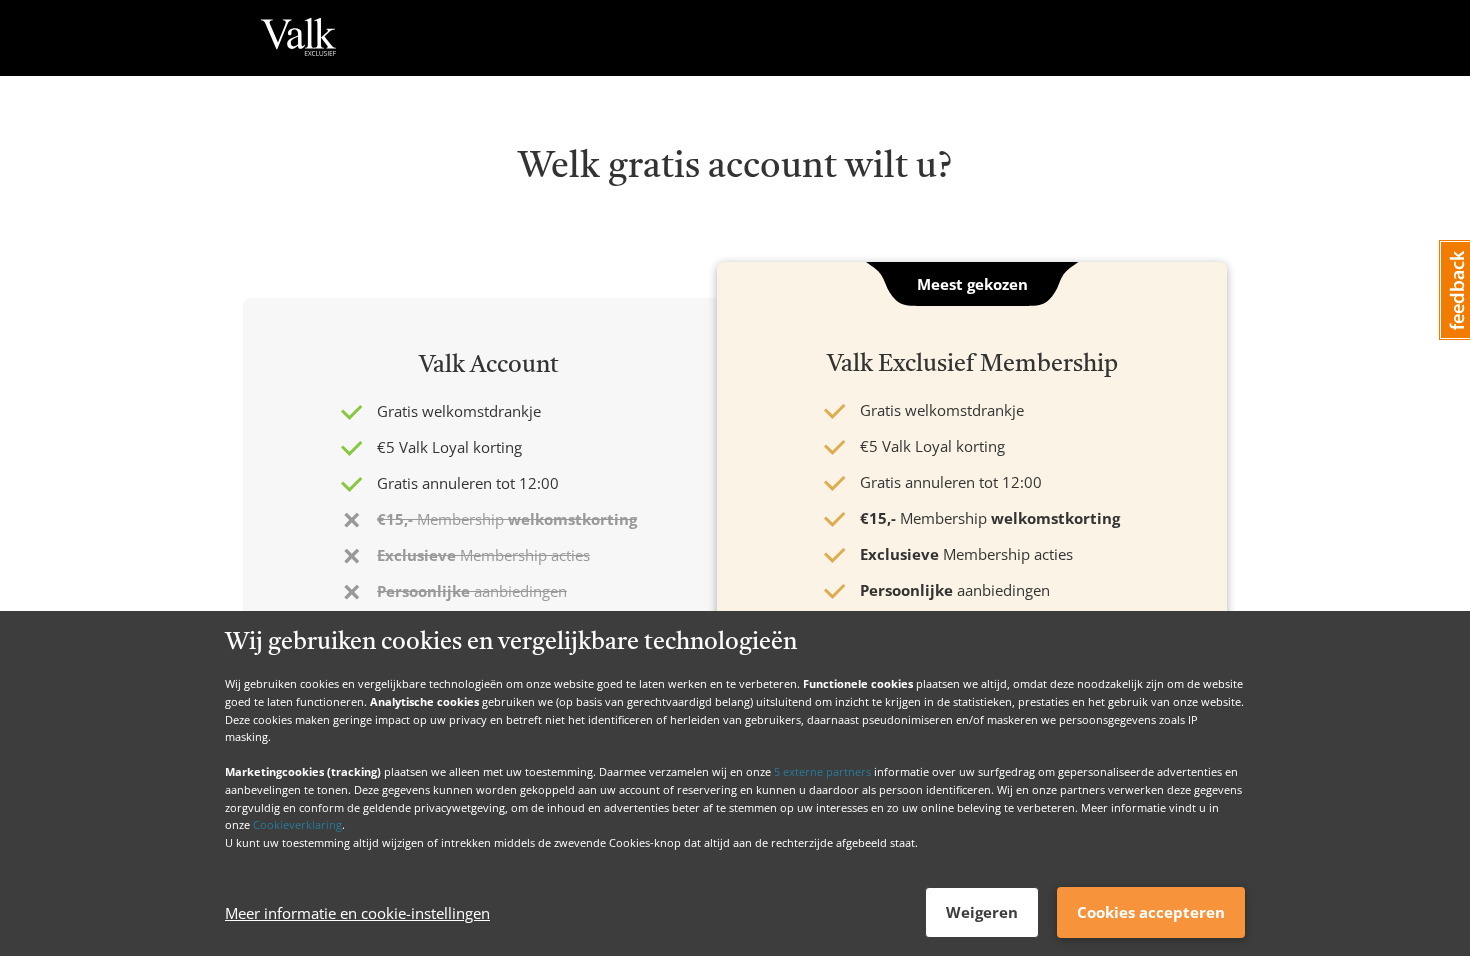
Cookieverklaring (297, 824)
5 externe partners (822, 771)
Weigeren (982, 912)
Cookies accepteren (1151, 912)
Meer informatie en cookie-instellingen (357, 913)
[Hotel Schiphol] (298, 38)
